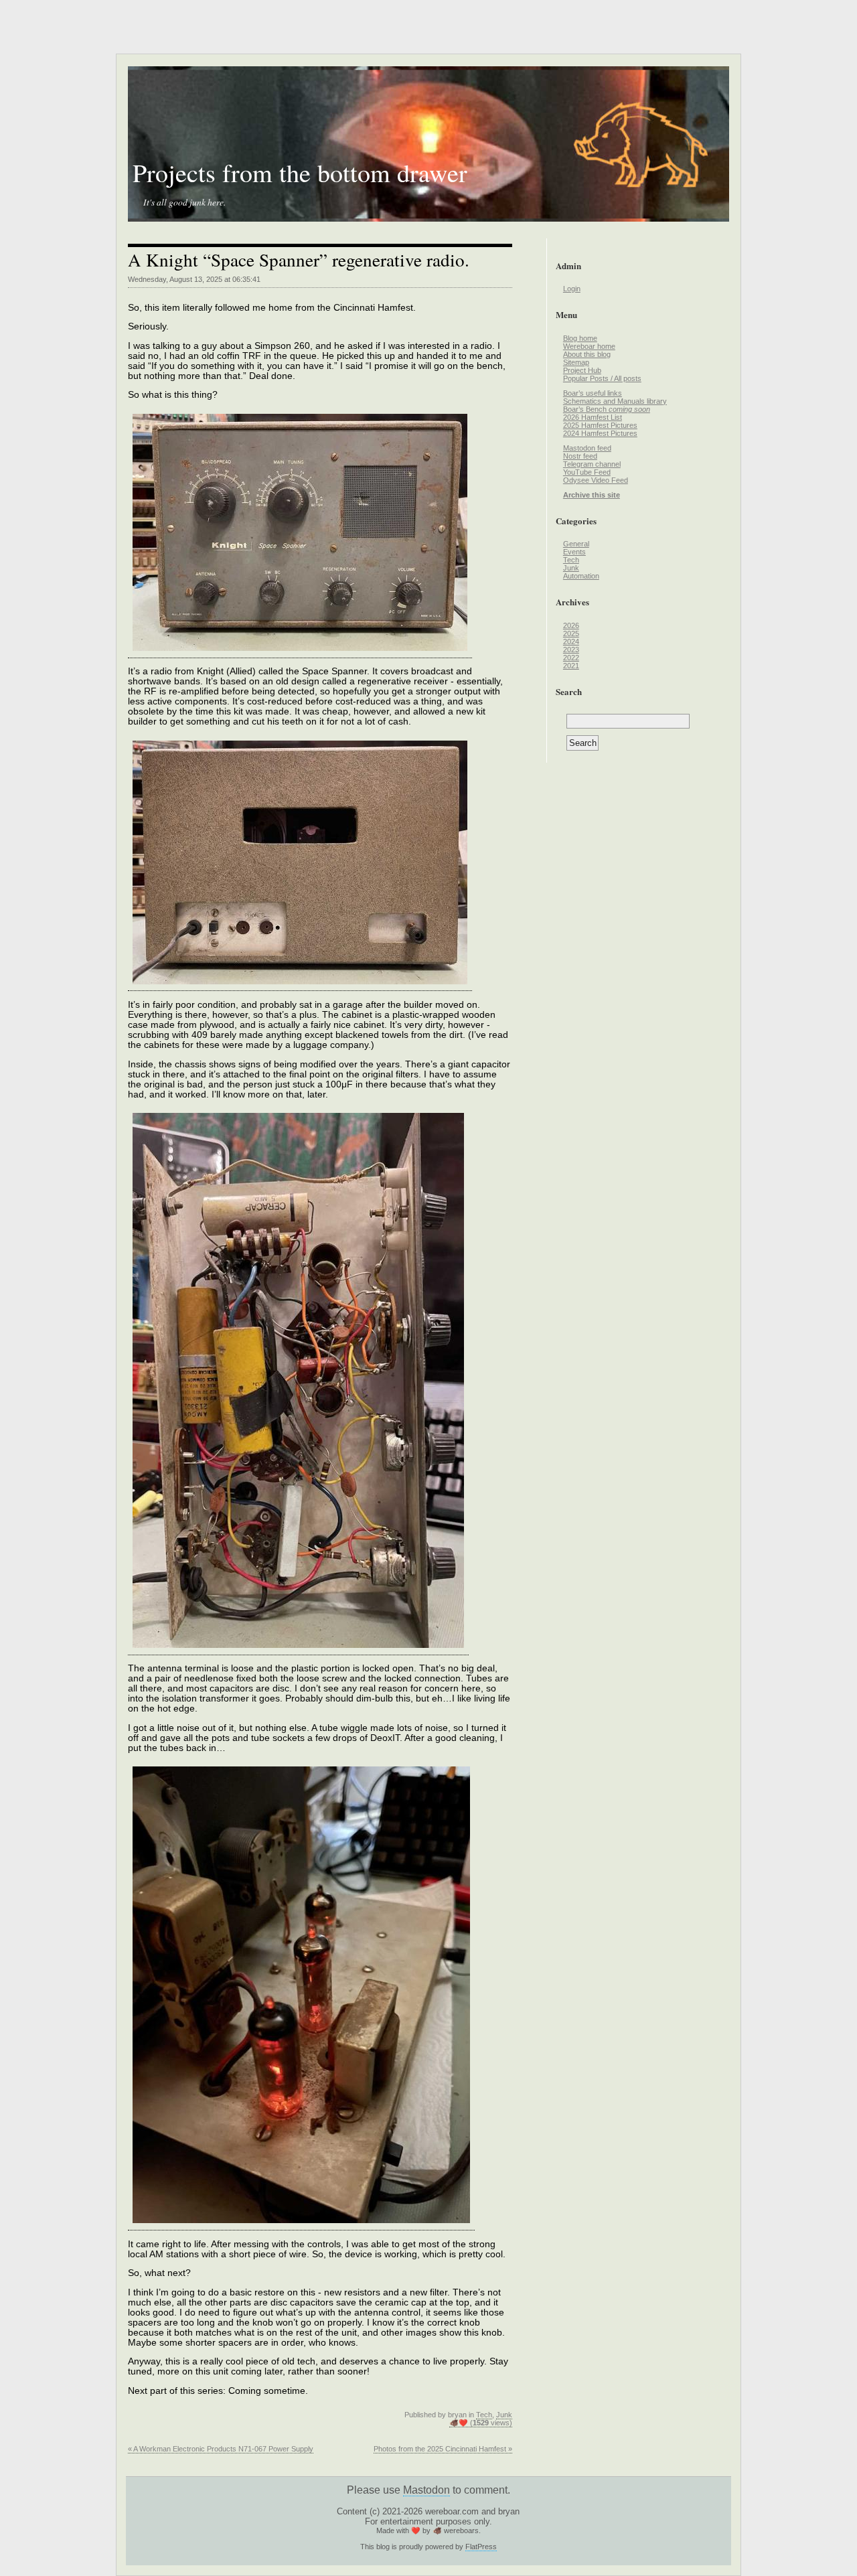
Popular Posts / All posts (602, 378)
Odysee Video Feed (596, 480)
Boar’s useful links (593, 393)
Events (574, 552)
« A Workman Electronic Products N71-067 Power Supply (221, 2449)
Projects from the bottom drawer (300, 172)
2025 (571, 633)
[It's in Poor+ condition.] (300, 653)
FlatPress (481, 2547)
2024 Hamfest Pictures (600, 433)
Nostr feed (580, 456)
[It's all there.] (300, 986)
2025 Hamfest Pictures (600, 425)
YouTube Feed (587, 472)
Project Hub (582, 370)
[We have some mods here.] (298, 1650)
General (576, 544)
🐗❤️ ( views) (481, 2423)
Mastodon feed (587, 448)
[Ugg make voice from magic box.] (301, 2225)
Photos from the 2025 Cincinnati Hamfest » (443, 2449)
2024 (571, 641)
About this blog (587, 354)
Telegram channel (592, 464)
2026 (571, 625)
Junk (504, 2415)
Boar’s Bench (607, 409)
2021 (571, 666)
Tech (484, 2415)
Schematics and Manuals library (615, 401)
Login (572, 289)
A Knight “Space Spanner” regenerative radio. (299, 259)
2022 (571, 658)
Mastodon (426, 2490)
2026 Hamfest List (593, 417)
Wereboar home (589, 346)
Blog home (580, 338)
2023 (571, 650)
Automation (581, 576)
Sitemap (576, 362)
